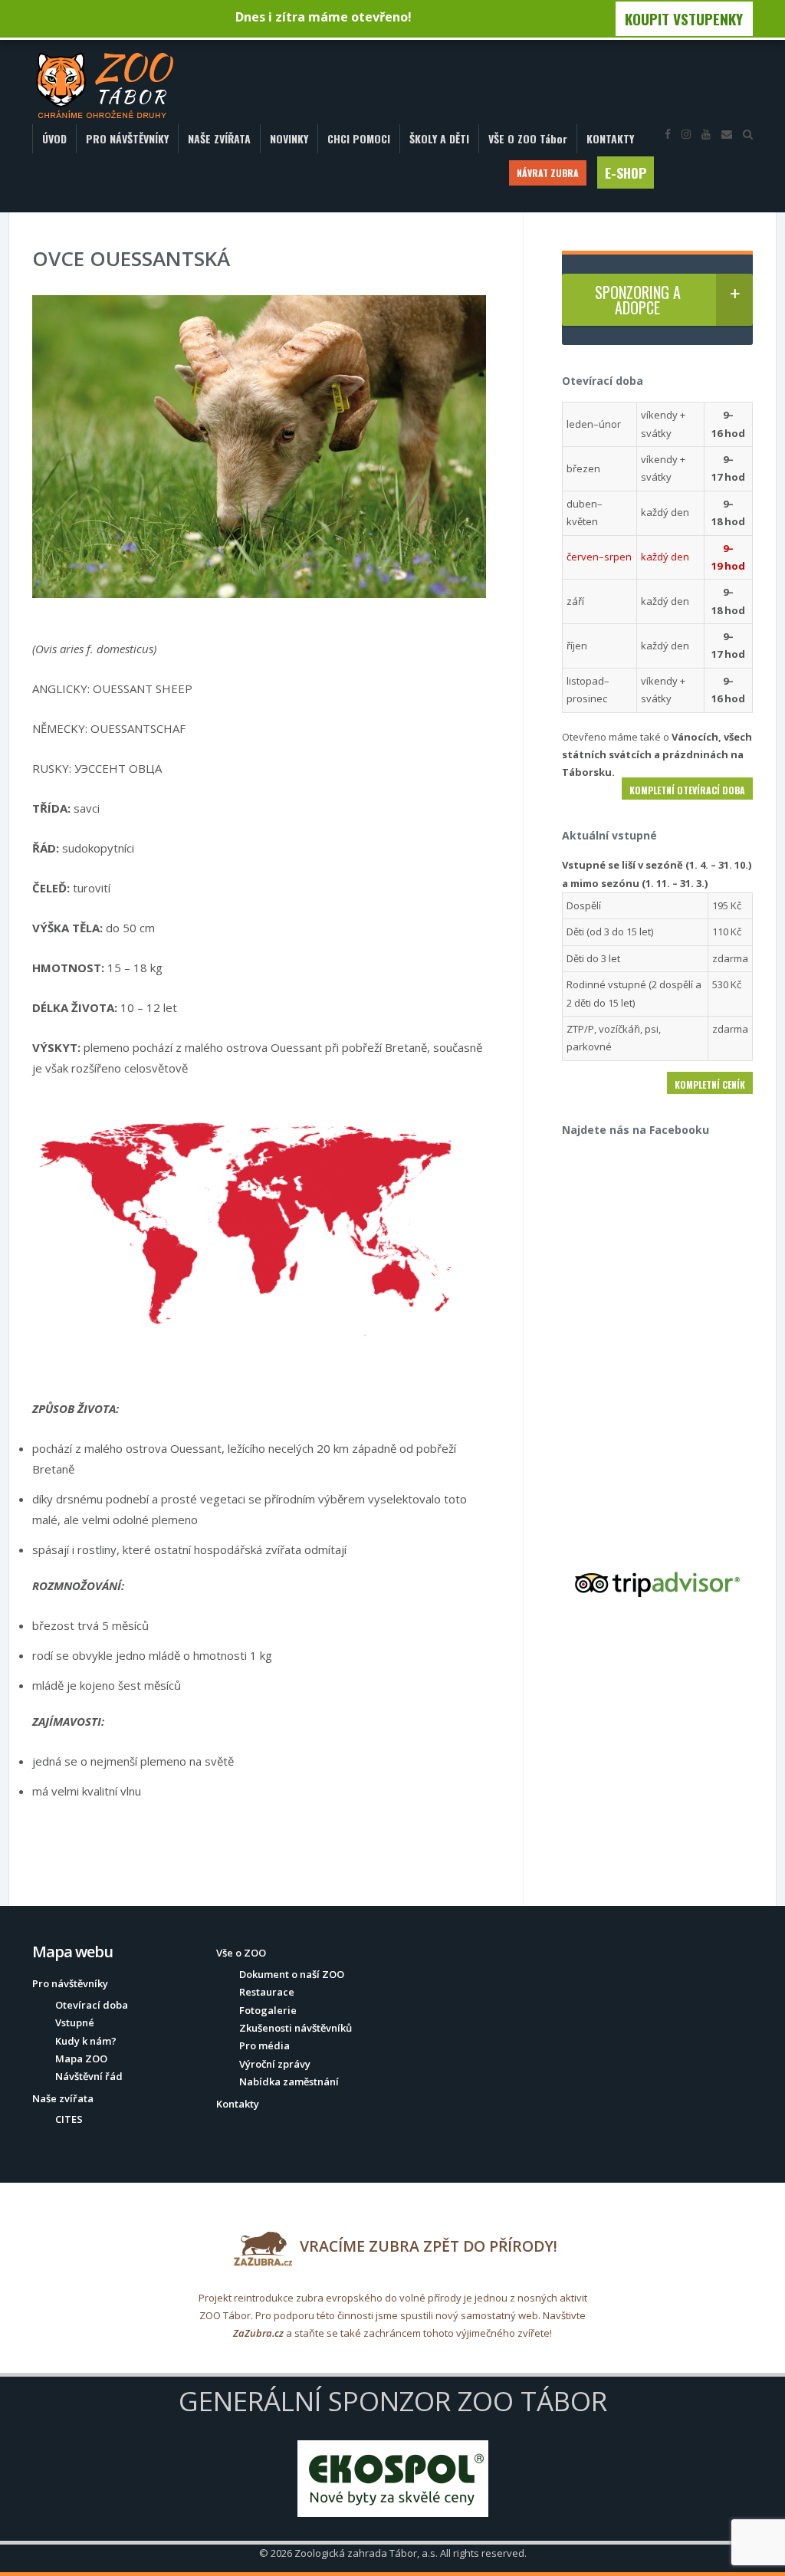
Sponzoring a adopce (638, 300)
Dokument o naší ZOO (292, 1974)
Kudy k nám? (86, 2041)
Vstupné (75, 2022)
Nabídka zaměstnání (289, 2081)
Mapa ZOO (81, 2058)
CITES (69, 2119)
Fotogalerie (268, 2010)
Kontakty (238, 2104)
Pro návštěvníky (70, 1983)
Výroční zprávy (275, 2064)
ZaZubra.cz (258, 2333)
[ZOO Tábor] (105, 86)
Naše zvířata (63, 2098)
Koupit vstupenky (684, 19)
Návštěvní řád (89, 2076)
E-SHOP (626, 172)
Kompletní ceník (710, 1084)
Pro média (264, 2045)
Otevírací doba (92, 2005)
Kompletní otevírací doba (687, 790)
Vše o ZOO (241, 1953)
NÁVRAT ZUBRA (548, 173)
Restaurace (267, 1992)
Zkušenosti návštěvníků (296, 2028)
